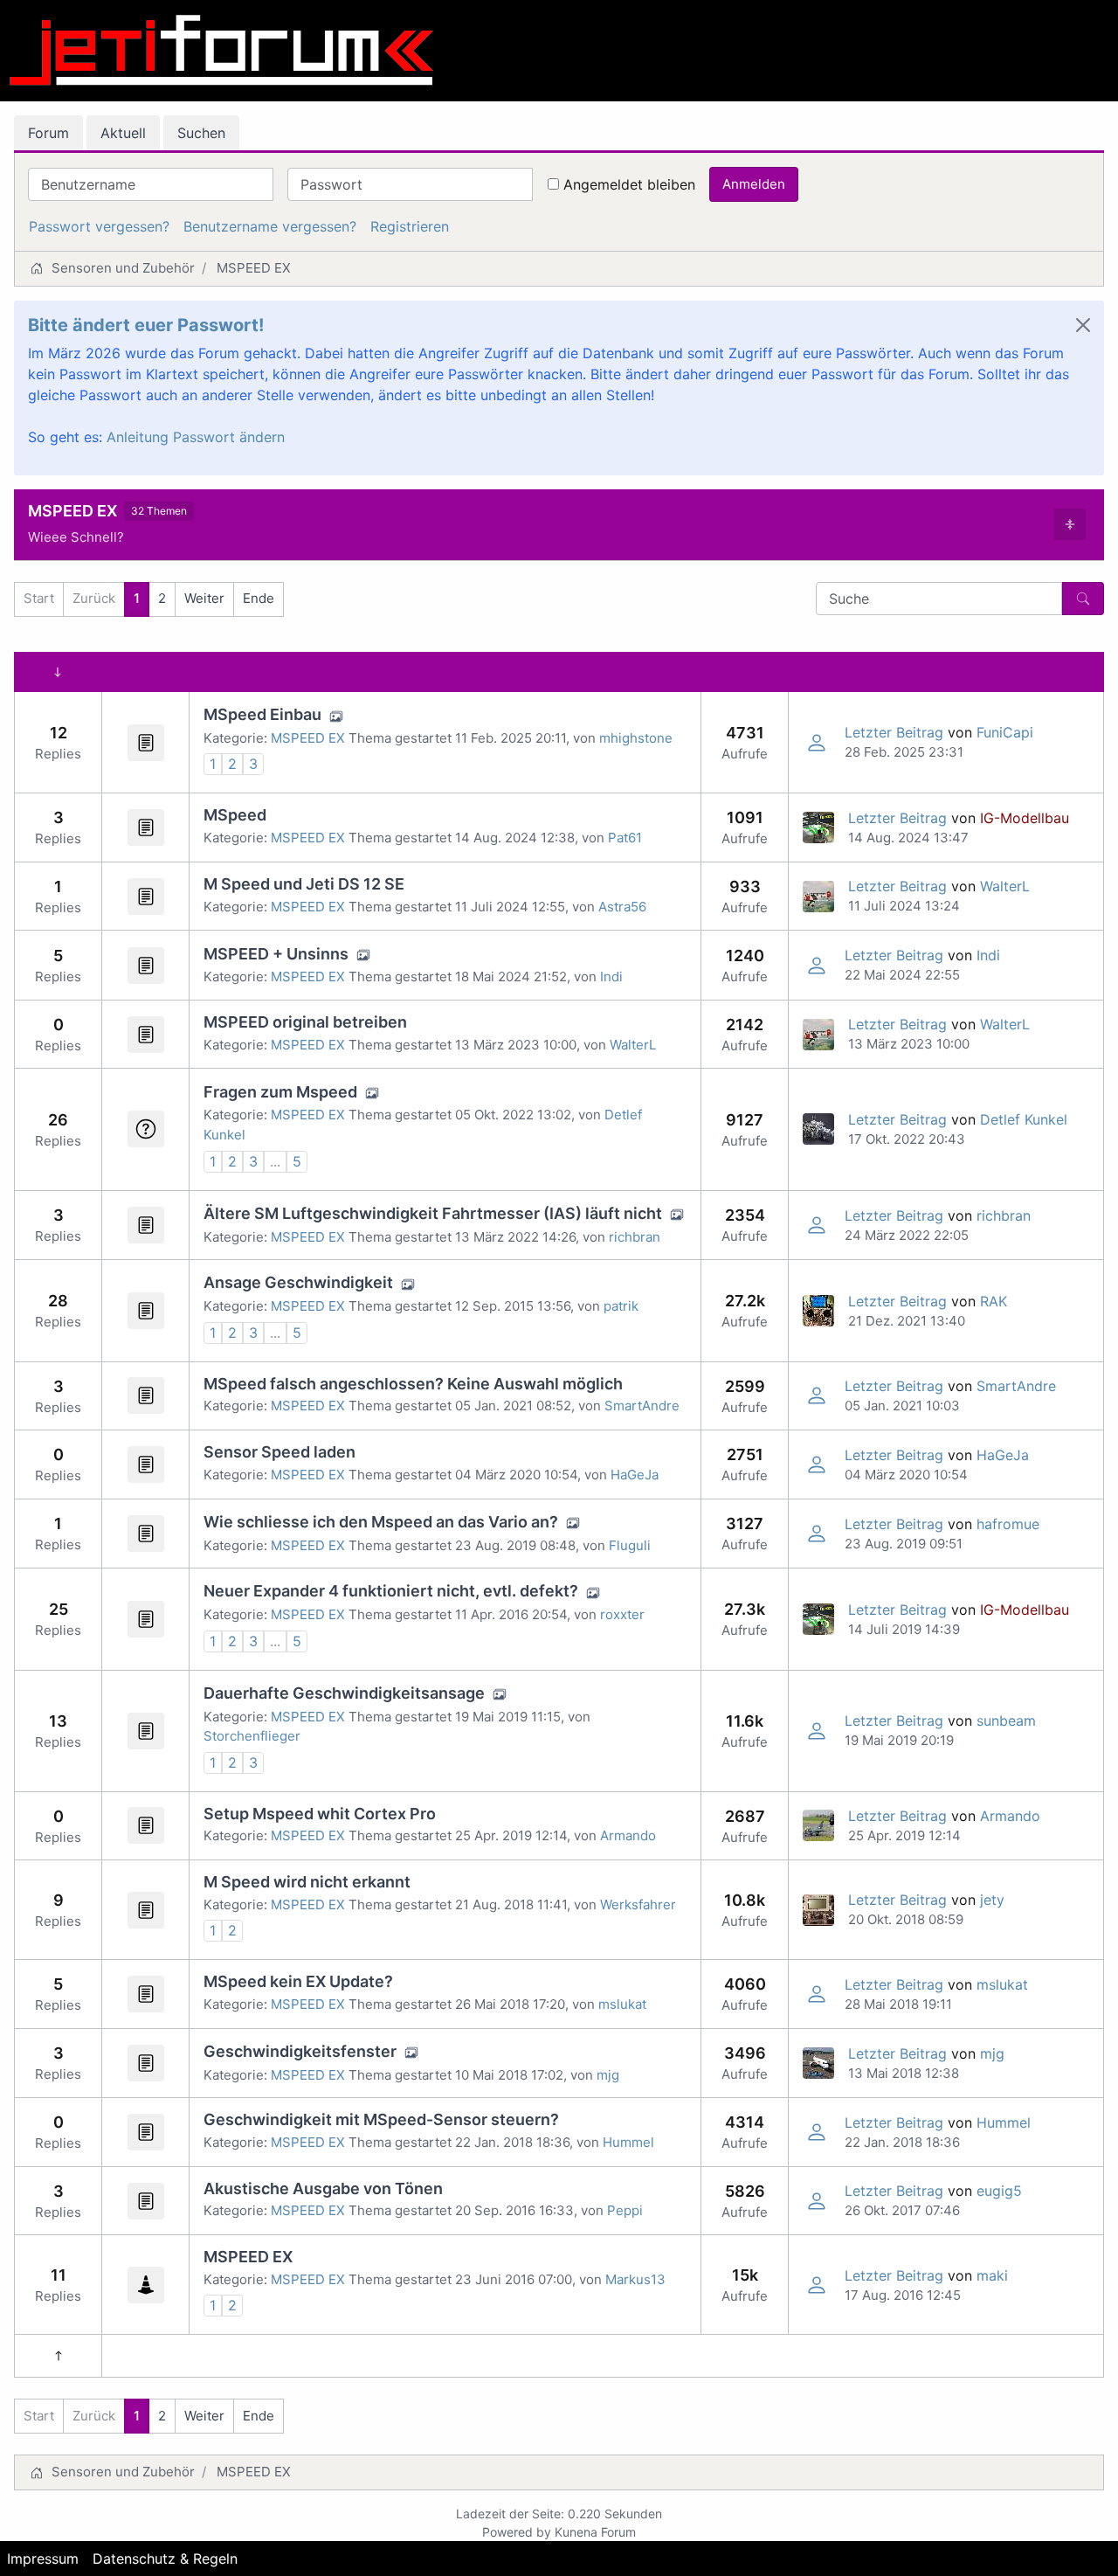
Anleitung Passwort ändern (196, 437)
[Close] (1083, 325)
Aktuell (123, 133)
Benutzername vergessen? (270, 226)
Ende (259, 598)
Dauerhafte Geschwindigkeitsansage (344, 1693)
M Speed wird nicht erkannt (307, 1882)
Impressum (43, 2559)
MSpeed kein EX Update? (298, 1981)
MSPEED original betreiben (305, 1022)
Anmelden (754, 184)
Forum (48, 133)
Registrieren (410, 226)
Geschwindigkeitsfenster (300, 2051)
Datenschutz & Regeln (165, 2559)
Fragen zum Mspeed (280, 1092)
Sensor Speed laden (279, 1452)
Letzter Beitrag (894, 732)
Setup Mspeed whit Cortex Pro (320, 1814)
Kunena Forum (595, 2532)
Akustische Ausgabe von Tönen (323, 2188)
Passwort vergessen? (99, 226)
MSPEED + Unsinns (276, 954)
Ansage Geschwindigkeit (298, 1282)
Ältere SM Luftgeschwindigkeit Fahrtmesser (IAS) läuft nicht (433, 1213)
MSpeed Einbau (262, 714)
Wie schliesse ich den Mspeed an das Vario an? (381, 1522)
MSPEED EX (72, 511)
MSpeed (235, 815)
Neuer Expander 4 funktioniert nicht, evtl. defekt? (391, 1591)
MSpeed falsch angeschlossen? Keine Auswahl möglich (413, 1384)
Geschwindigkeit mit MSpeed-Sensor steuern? (381, 2119)
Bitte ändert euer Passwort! (146, 325)
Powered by (517, 2532)
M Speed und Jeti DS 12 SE (304, 884)
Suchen (201, 133)
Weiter (204, 598)
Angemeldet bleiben (629, 184)
